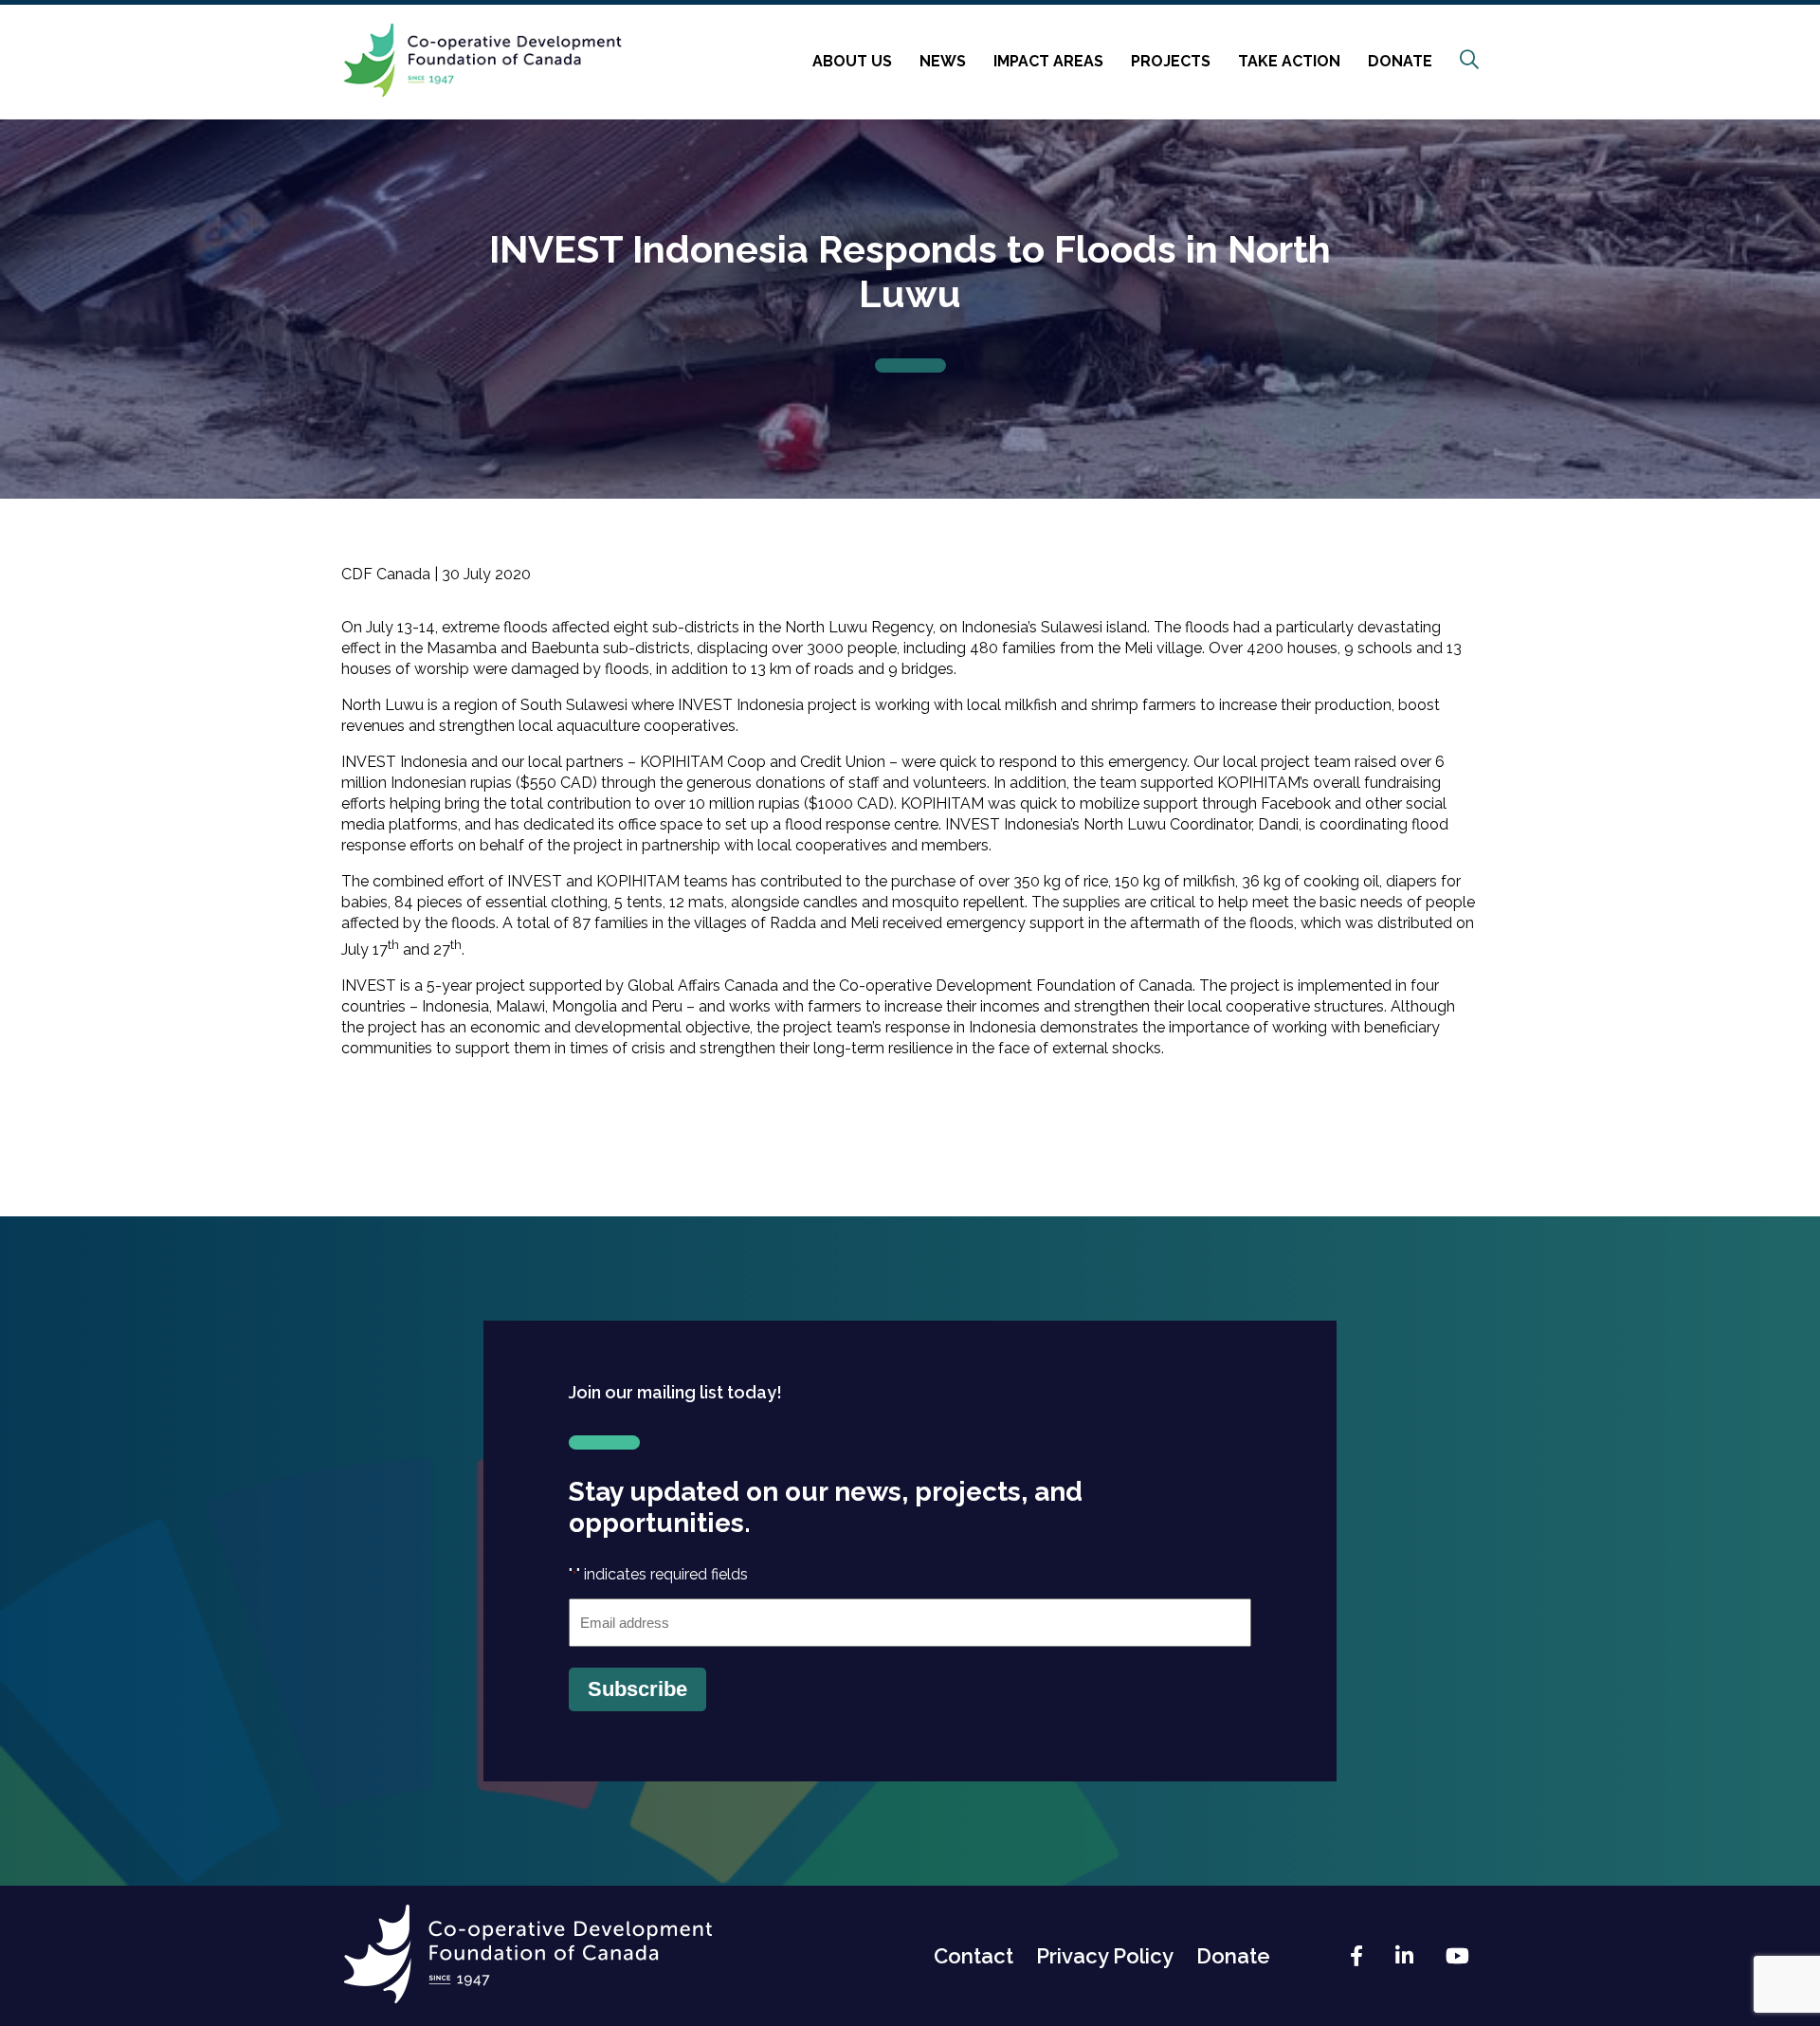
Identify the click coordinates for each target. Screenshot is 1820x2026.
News (943, 61)
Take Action (1289, 61)
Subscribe (637, 1689)
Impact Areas (1048, 61)
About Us (852, 61)
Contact (974, 1956)
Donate (1400, 61)
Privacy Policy (1105, 1956)
